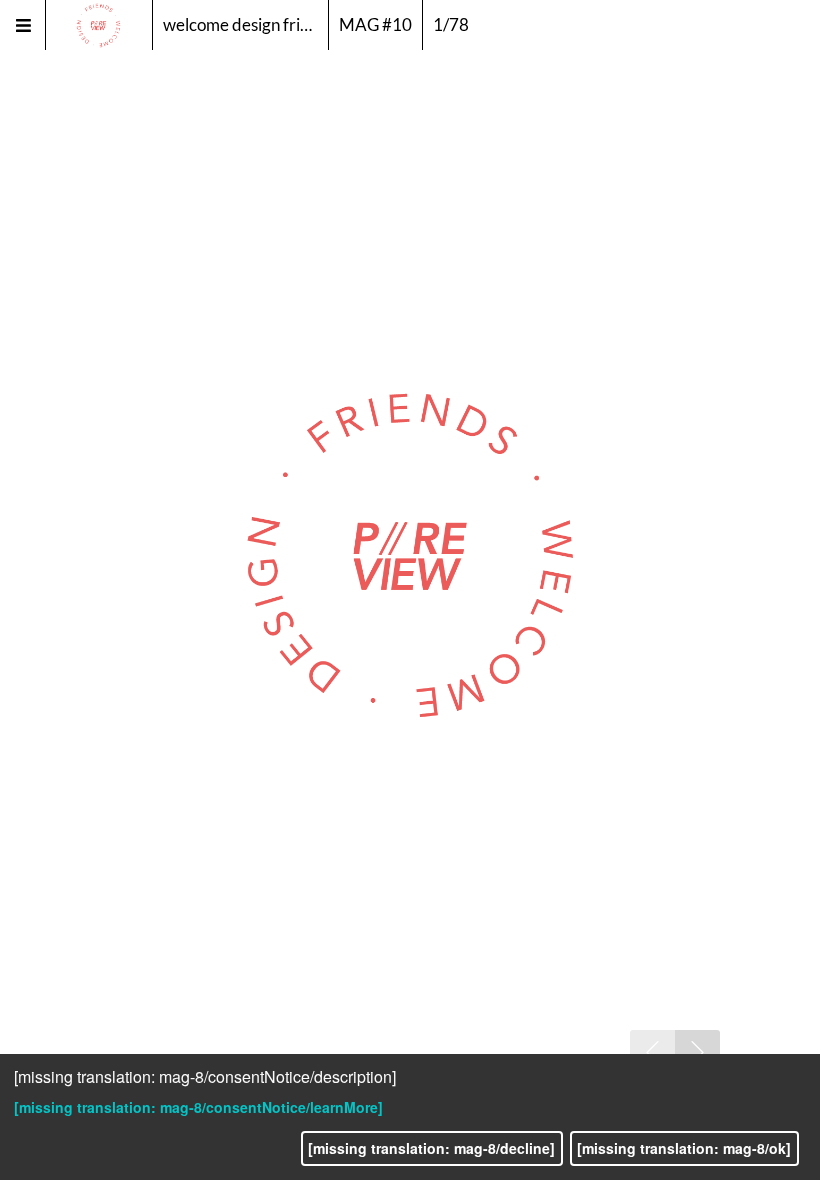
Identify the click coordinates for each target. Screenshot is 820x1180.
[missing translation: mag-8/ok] (684, 1148)
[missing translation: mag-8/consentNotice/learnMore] (198, 1107)
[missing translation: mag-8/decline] (431, 1148)
